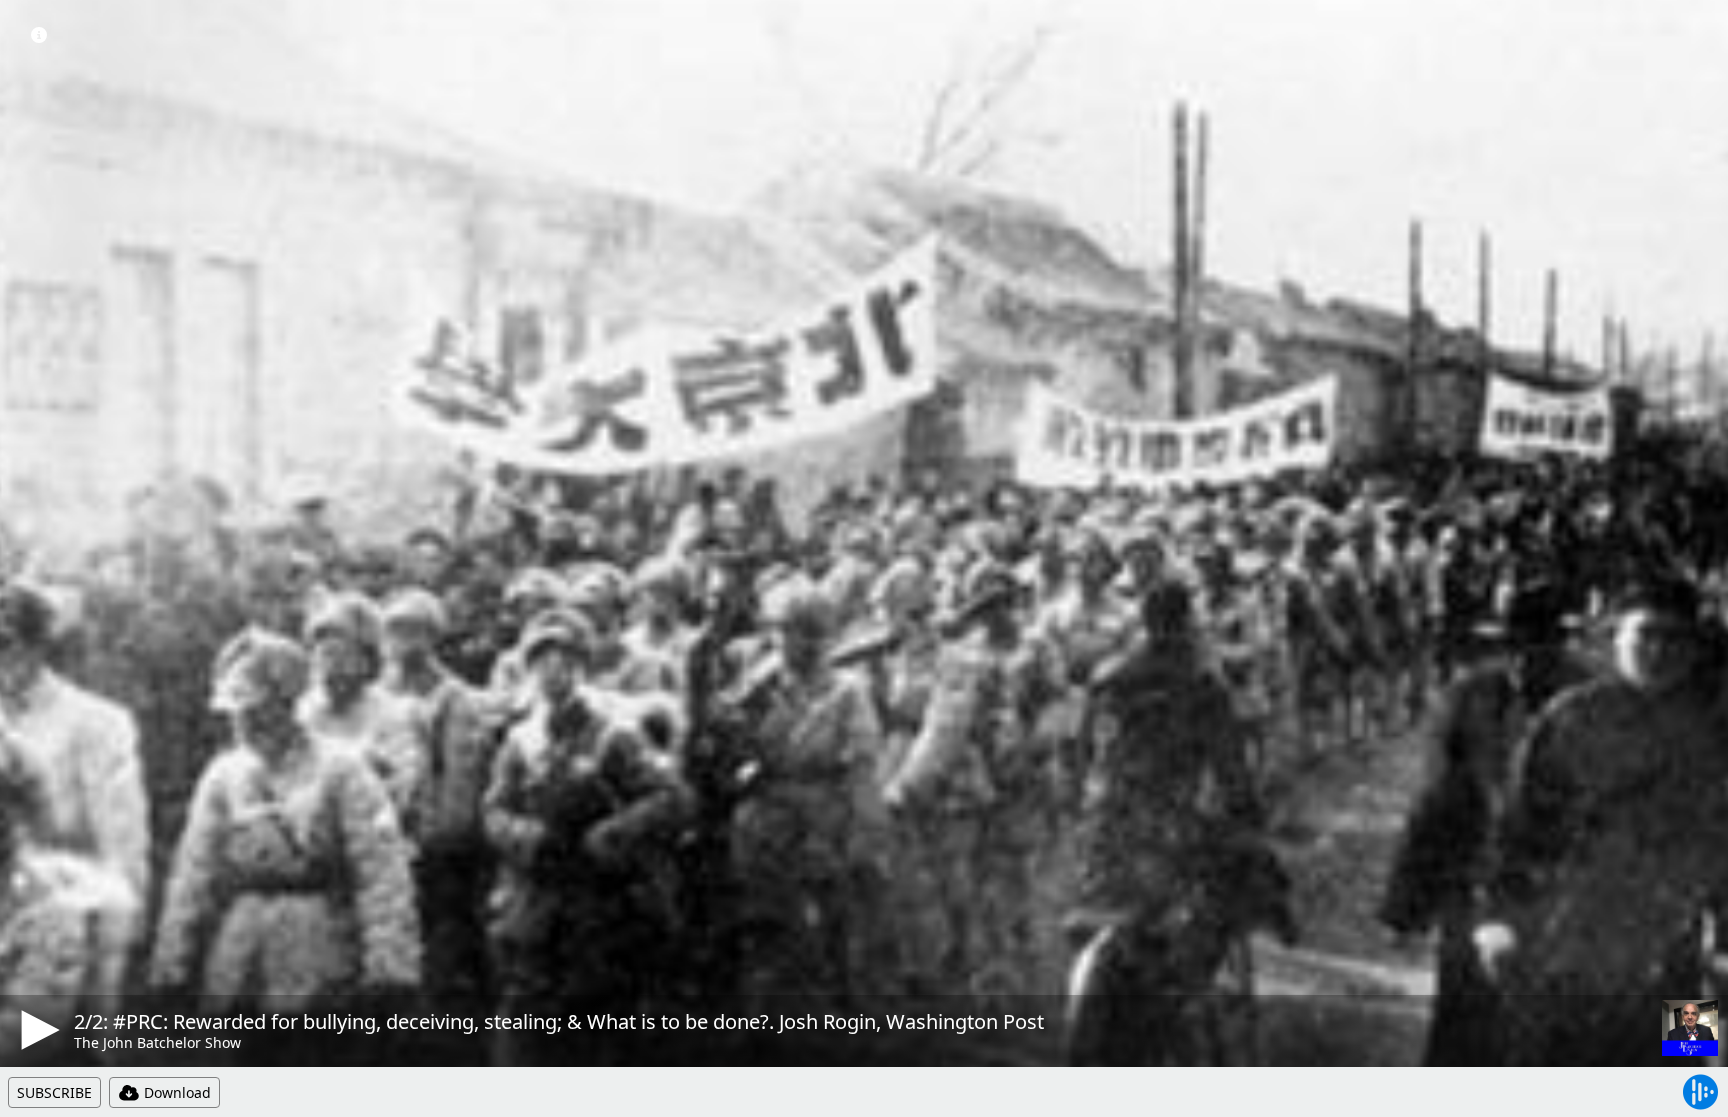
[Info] (39, 35)
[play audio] (37, 1030)
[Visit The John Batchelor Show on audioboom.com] (1690, 1028)
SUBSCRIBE (54, 1092)
